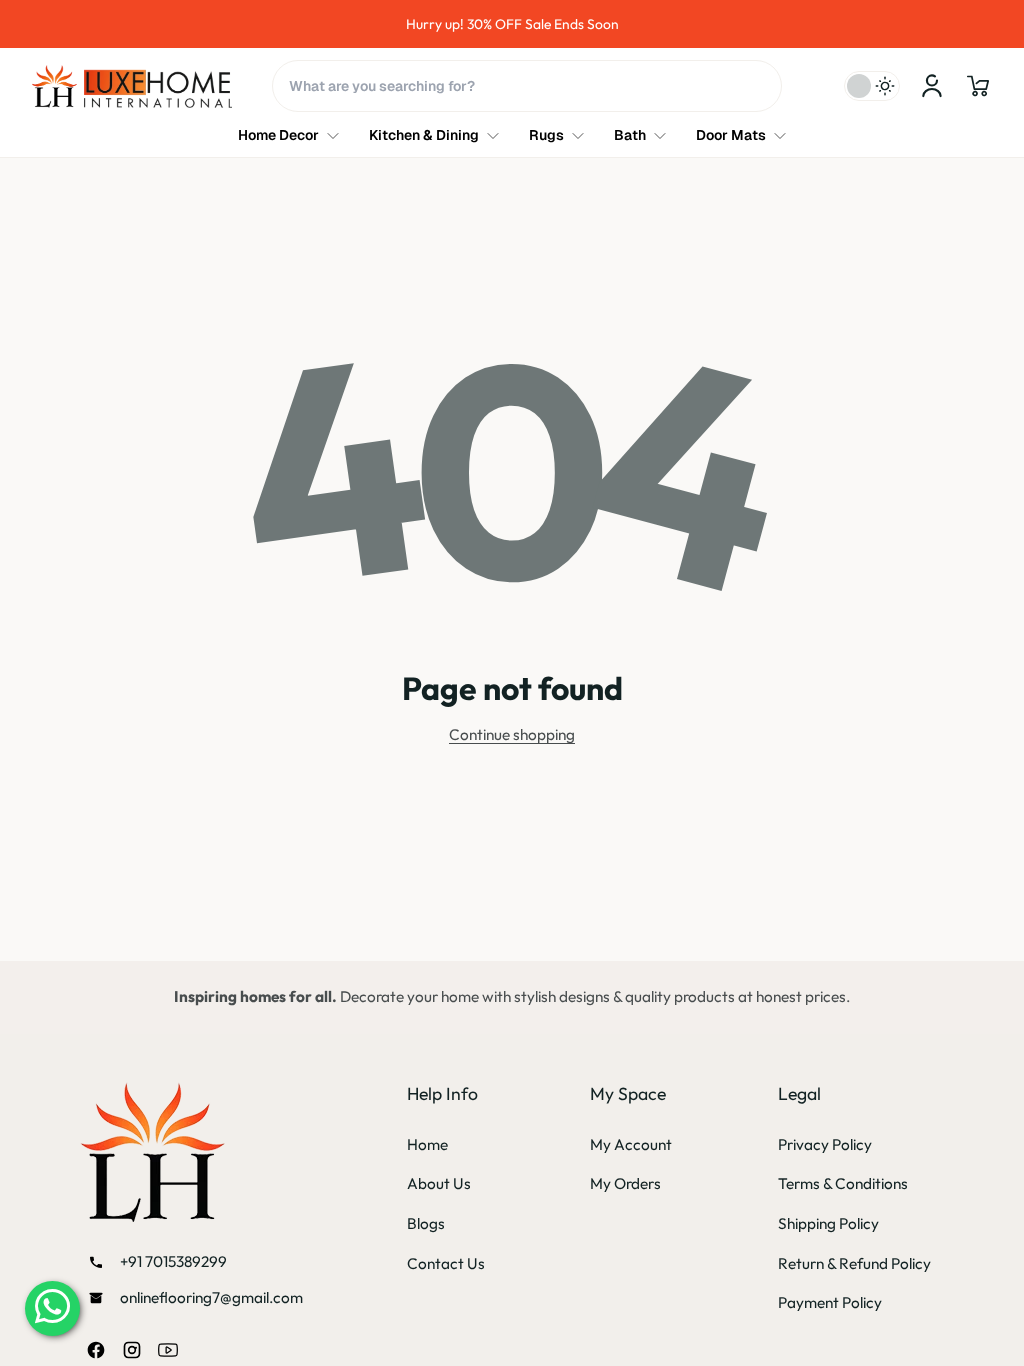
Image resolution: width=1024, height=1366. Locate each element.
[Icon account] (932, 86)
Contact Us (446, 1263)
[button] (978, 86)
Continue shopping (512, 734)
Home (427, 1144)
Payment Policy (830, 1302)
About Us (439, 1183)
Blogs (426, 1223)
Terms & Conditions (843, 1183)
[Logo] (132, 86)
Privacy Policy (825, 1144)
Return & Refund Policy (854, 1263)
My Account (631, 1144)
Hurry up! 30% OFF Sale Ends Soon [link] (512, 24)
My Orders (625, 1183)
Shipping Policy (828, 1223)
